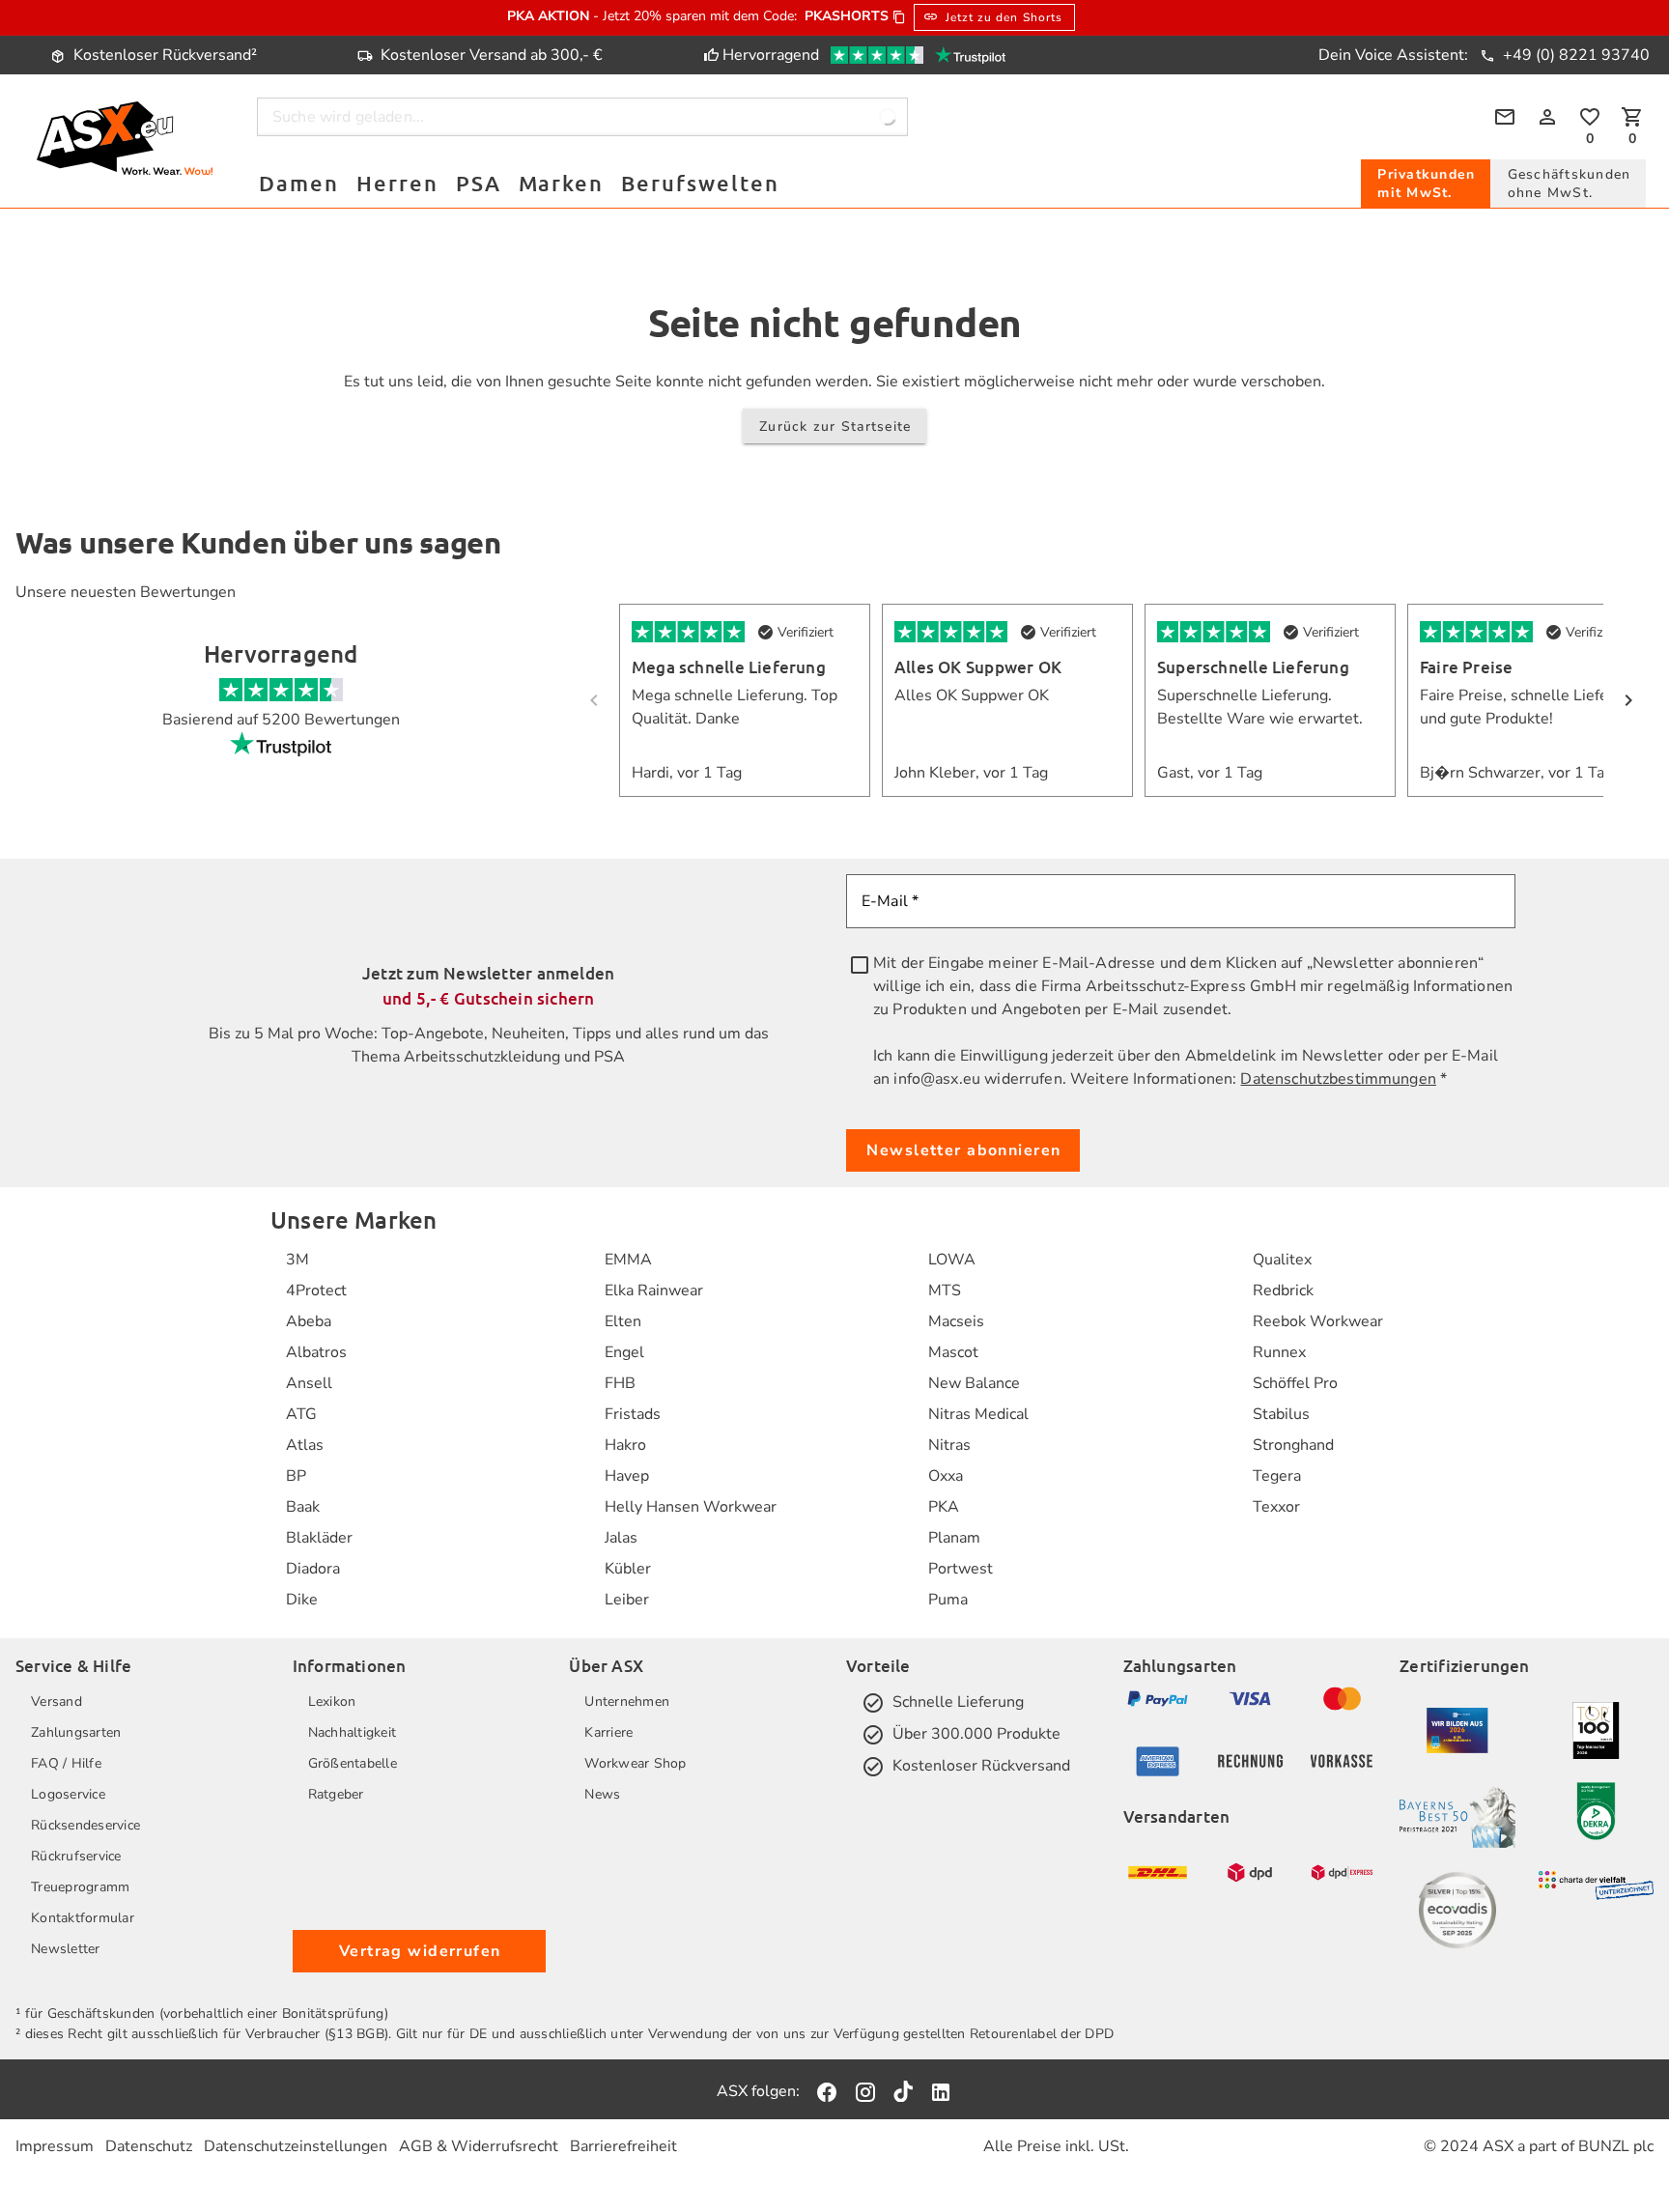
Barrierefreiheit (623, 2146)
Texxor (1276, 1507)
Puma (948, 1600)
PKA (944, 1507)
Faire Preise (1467, 667)
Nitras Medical (978, 1414)
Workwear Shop (635, 1763)
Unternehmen (627, 1702)
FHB (620, 1383)
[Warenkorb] (1632, 117)
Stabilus (1281, 1414)
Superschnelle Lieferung (1253, 667)
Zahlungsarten (76, 1732)
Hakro (625, 1445)
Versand (57, 1702)
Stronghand (1293, 1445)
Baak (303, 1507)
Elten (623, 1321)
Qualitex (1282, 1260)
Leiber (627, 1600)
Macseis (956, 1321)
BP (296, 1476)
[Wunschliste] (1590, 117)
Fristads (633, 1414)
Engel (624, 1352)
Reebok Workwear (1318, 1321)
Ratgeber (336, 1794)
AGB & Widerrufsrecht (479, 2146)
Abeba (309, 1321)
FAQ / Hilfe (66, 1763)
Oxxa (946, 1476)
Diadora (313, 1569)
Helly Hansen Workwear (691, 1507)
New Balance (974, 1383)
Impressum (55, 2146)
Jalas (621, 1538)
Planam (954, 1538)
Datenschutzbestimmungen (1338, 1079)
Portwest (961, 1569)
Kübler (628, 1569)
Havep (627, 1476)
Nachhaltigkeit (353, 1732)
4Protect (316, 1290)
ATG (301, 1414)
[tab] (1426, 184)
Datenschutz (149, 2146)
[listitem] (319, 1260)
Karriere (608, 1732)
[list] (319, 1430)
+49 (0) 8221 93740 (1574, 55)
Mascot (953, 1352)
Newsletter (66, 1949)
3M (297, 1260)
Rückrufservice (76, 1856)
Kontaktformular (83, 1918)
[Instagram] (865, 2091)
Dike (302, 1600)
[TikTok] (903, 2091)
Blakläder (319, 1538)
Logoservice (68, 1794)
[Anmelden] (1547, 117)
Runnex (1279, 1352)
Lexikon (332, 1702)
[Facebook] (827, 2091)
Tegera (1277, 1476)
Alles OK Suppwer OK (978, 667)
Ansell (309, 1383)
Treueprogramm (80, 1887)
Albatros (316, 1352)
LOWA (952, 1260)
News (602, 1794)
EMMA (628, 1260)
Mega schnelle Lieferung (729, 667)
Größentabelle (353, 1763)
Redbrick (1283, 1290)
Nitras (949, 1445)
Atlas (305, 1445)
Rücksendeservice (85, 1825)
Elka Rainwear (654, 1290)
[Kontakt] (1505, 117)
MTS (945, 1290)
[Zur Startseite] (124, 142)
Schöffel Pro (1295, 1383)
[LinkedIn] (941, 2091)
